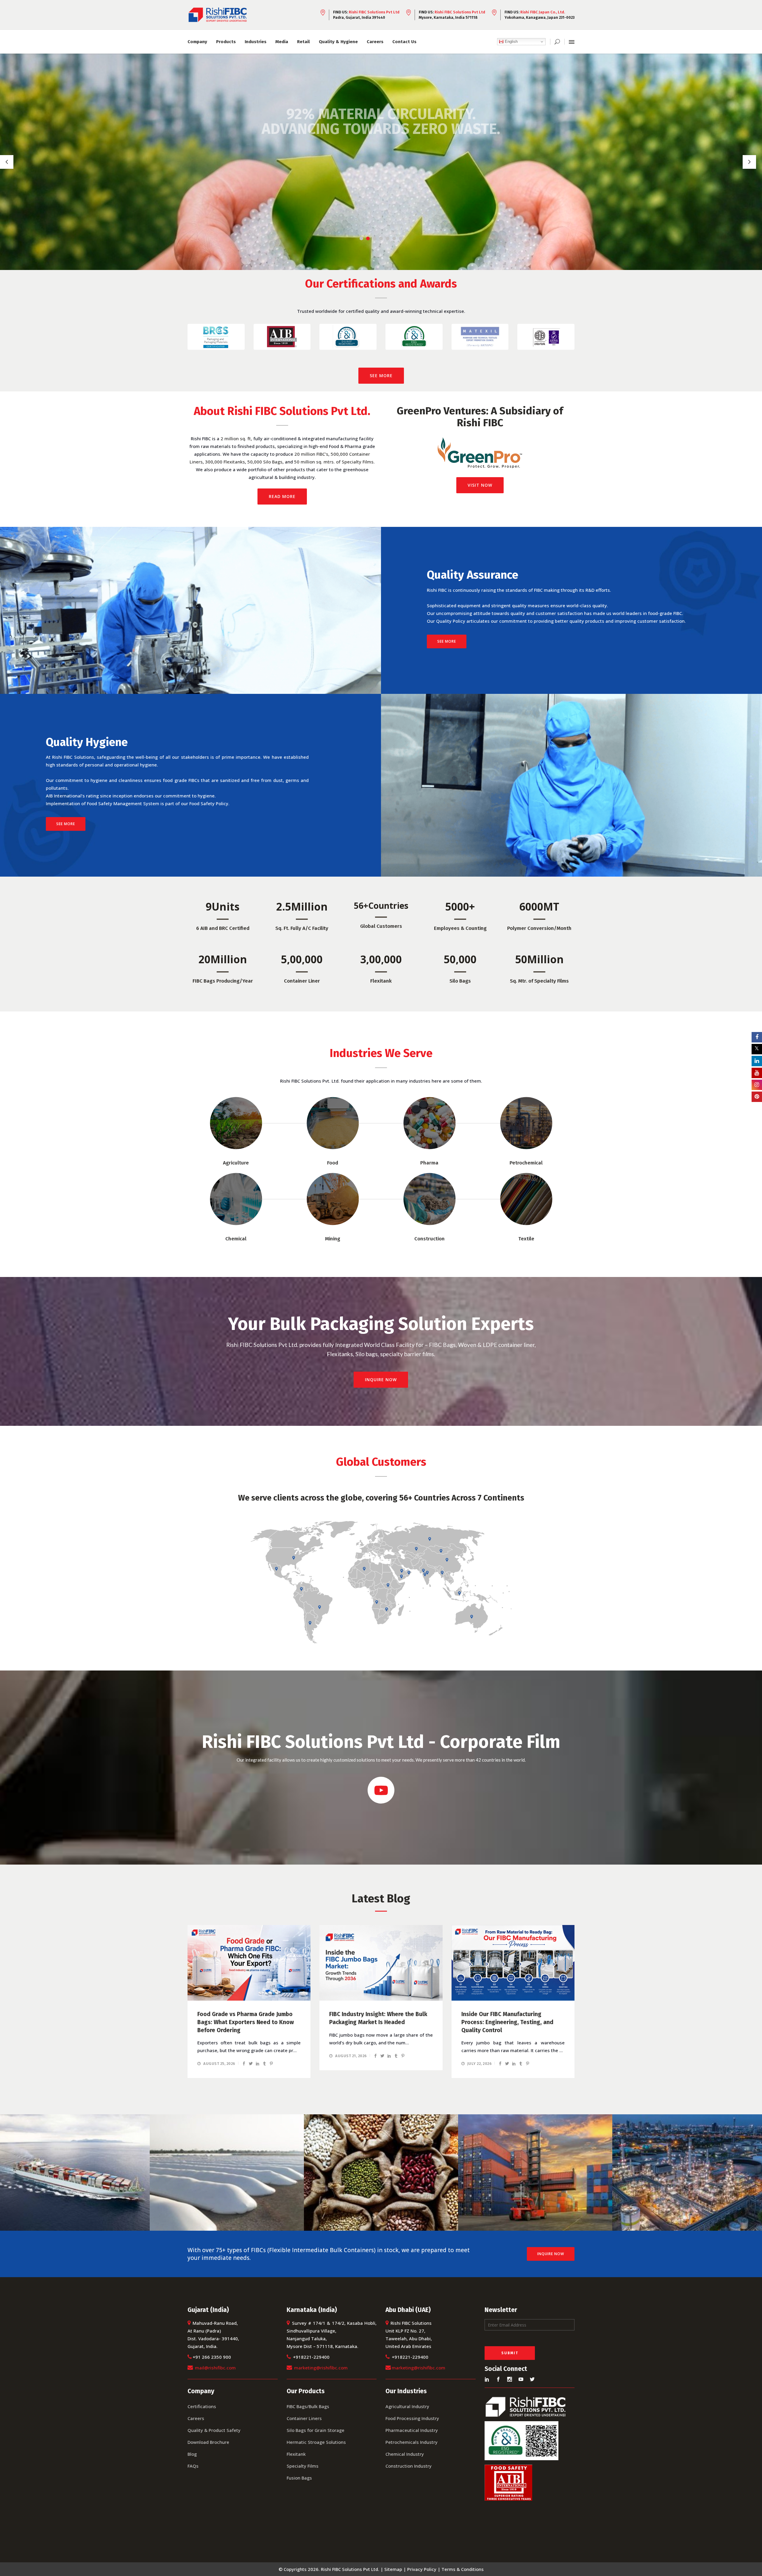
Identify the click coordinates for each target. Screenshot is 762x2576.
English (511, 42)
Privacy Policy (422, 2569)
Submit (510, 2353)
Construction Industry (409, 2466)
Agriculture (236, 1163)
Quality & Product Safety (214, 2430)
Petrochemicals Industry (412, 2442)
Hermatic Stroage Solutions (316, 2442)
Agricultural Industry (407, 2406)
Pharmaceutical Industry (412, 2430)
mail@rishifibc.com (215, 2368)
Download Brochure (208, 2442)
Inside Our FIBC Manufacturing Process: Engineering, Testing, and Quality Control (507, 2022)
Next (582, 337)
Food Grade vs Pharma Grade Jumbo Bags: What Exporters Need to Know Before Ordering (246, 2022)
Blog (192, 2454)
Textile (526, 1239)
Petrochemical (526, 1163)
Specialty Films (303, 2466)
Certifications (202, 2406)
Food (333, 1163)
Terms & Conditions (463, 2569)
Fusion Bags (299, 2478)
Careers (196, 2418)
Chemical (236, 1239)
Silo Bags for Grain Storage (316, 2430)
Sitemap (393, 2569)
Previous (180, 337)
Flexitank (296, 2454)
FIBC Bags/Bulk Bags (308, 2406)
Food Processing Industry (412, 2418)
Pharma (429, 1163)
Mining (333, 1239)
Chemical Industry (405, 2454)
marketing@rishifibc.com (321, 2368)
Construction (430, 1239)
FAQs (193, 2466)
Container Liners (304, 2418)
